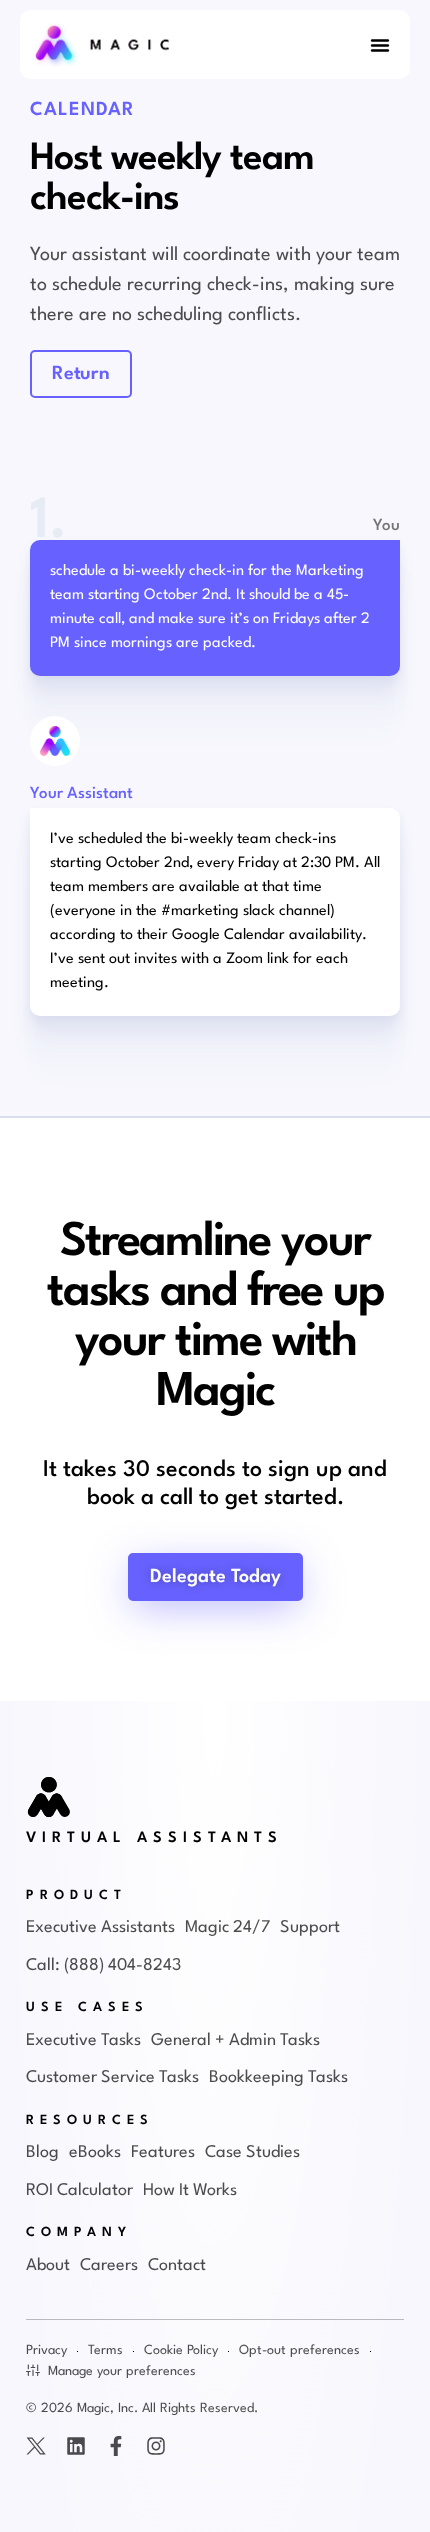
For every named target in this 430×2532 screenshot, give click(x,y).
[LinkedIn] (76, 2446)
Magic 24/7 (227, 1927)
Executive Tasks (83, 2040)
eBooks (95, 2152)
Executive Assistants (100, 1927)
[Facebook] (116, 2446)
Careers (109, 2265)
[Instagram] (156, 2446)
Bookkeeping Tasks (278, 2077)
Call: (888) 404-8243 (103, 1965)
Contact (177, 2265)
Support (310, 1927)
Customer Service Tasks (112, 2077)
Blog (42, 2152)
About (48, 2265)
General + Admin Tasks (235, 2040)
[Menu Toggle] (380, 45)
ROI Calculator (79, 2190)
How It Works (190, 2190)
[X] (36, 2446)
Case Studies (252, 2152)
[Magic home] (50, 1799)
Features (163, 2152)
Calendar (82, 110)
